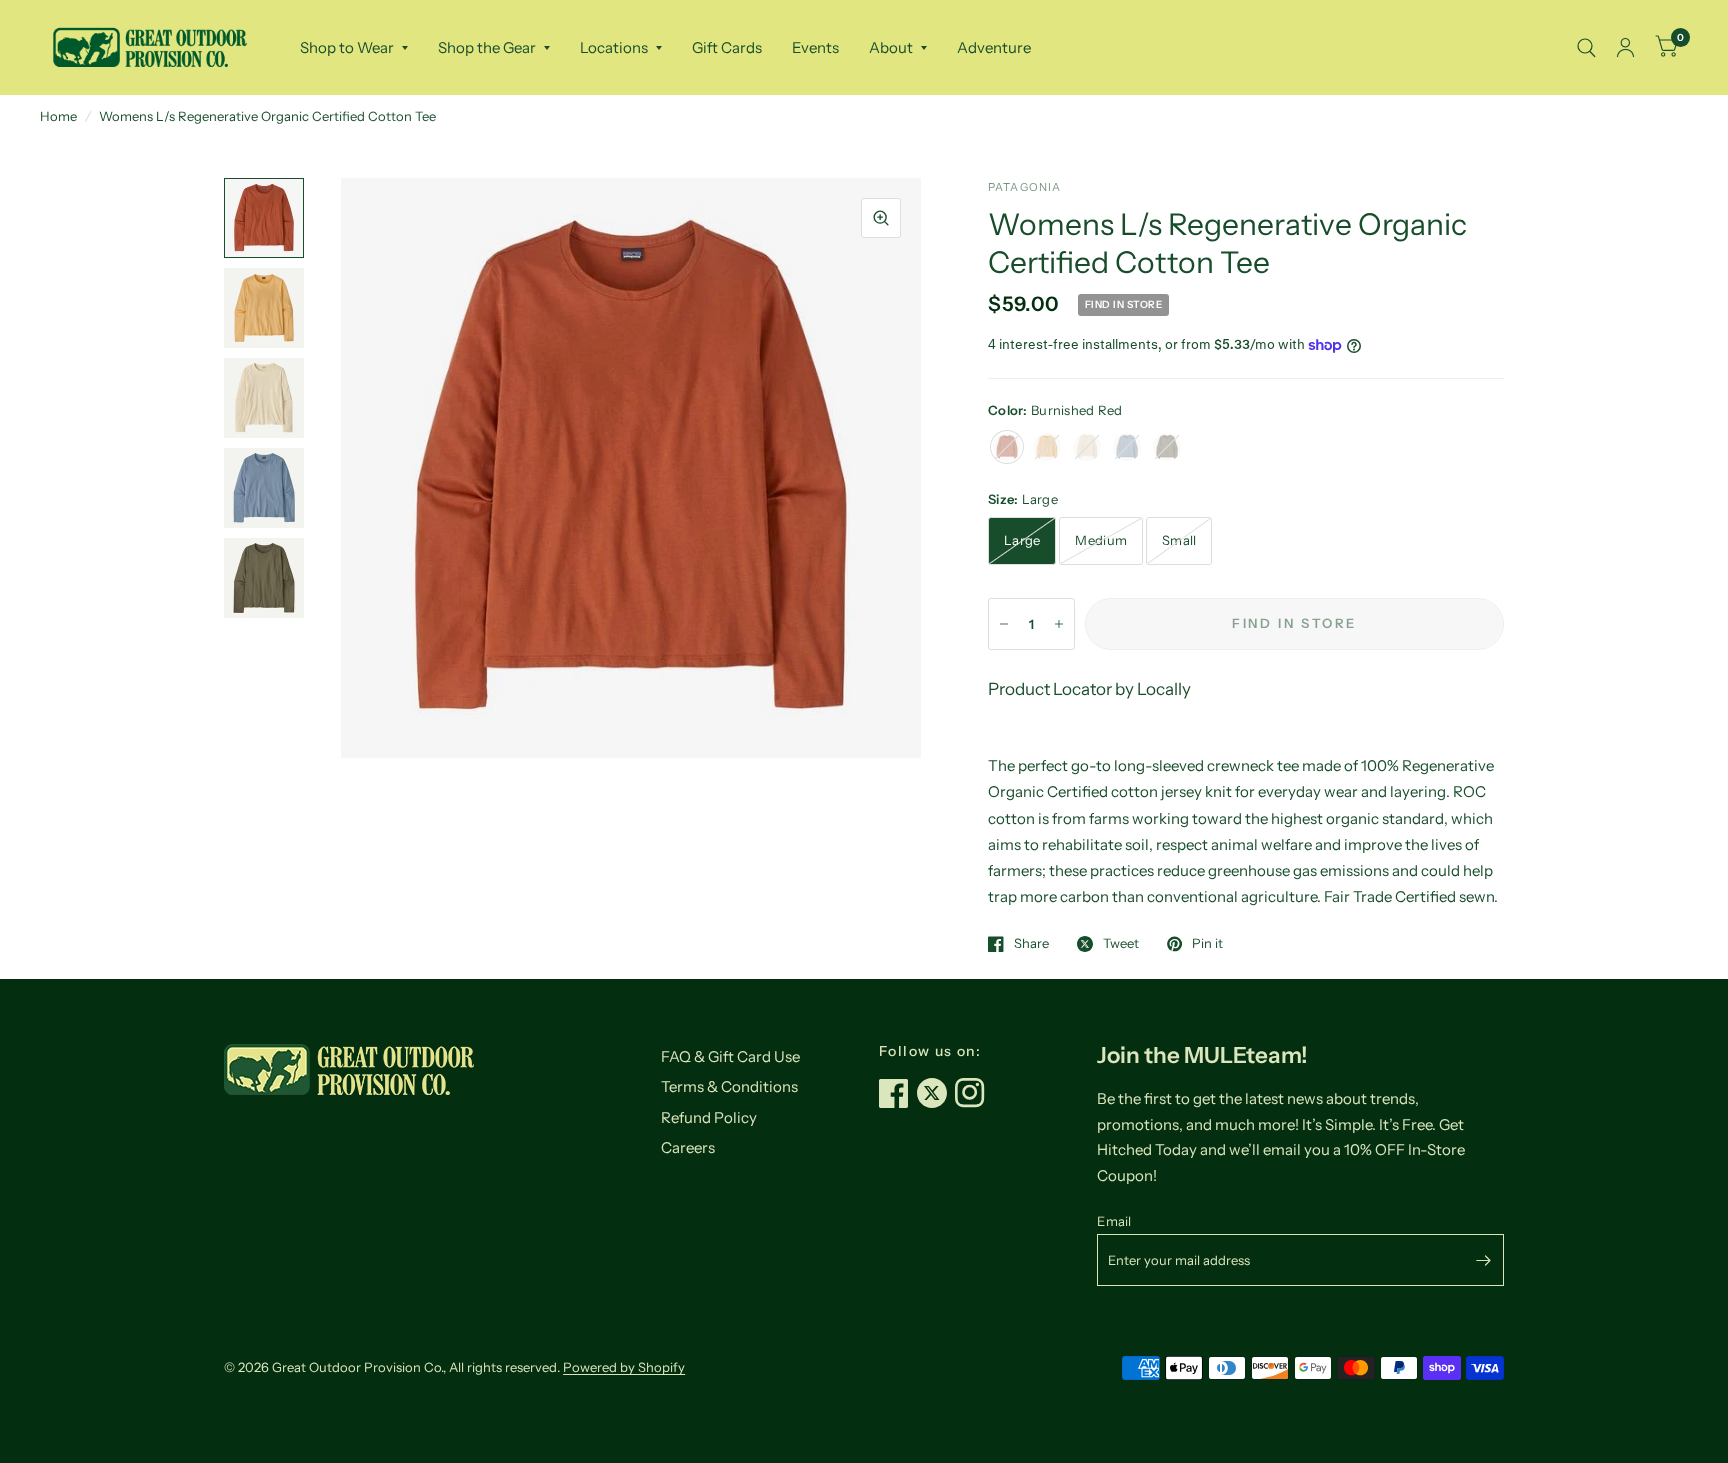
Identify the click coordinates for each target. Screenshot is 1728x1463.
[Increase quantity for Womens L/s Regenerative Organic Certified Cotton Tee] (1059, 624)
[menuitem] (354, 48)
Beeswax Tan (1047, 447)
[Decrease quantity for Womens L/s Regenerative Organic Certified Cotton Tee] (1004, 624)
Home (58, 116)
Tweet (1121, 944)
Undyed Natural (1087, 447)
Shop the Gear (487, 47)
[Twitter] (936, 1093)
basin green (1167, 447)
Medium (1101, 540)
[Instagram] (974, 1093)
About (891, 47)
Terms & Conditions (729, 1086)
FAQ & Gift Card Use (730, 1056)
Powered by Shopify (624, 1367)
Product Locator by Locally (1089, 689)
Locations (614, 47)
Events (815, 47)
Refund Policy (709, 1117)
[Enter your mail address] (1484, 1260)
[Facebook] (898, 1093)
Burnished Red (1007, 447)
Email (1114, 1221)
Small (1179, 540)
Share (1031, 944)
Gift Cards (727, 47)
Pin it (1207, 944)
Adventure (994, 47)
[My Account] (1625, 47)
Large (1022, 540)
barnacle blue (1127, 447)
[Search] (1586, 47)
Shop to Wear (347, 47)
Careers (688, 1147)
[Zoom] (881, 218)
